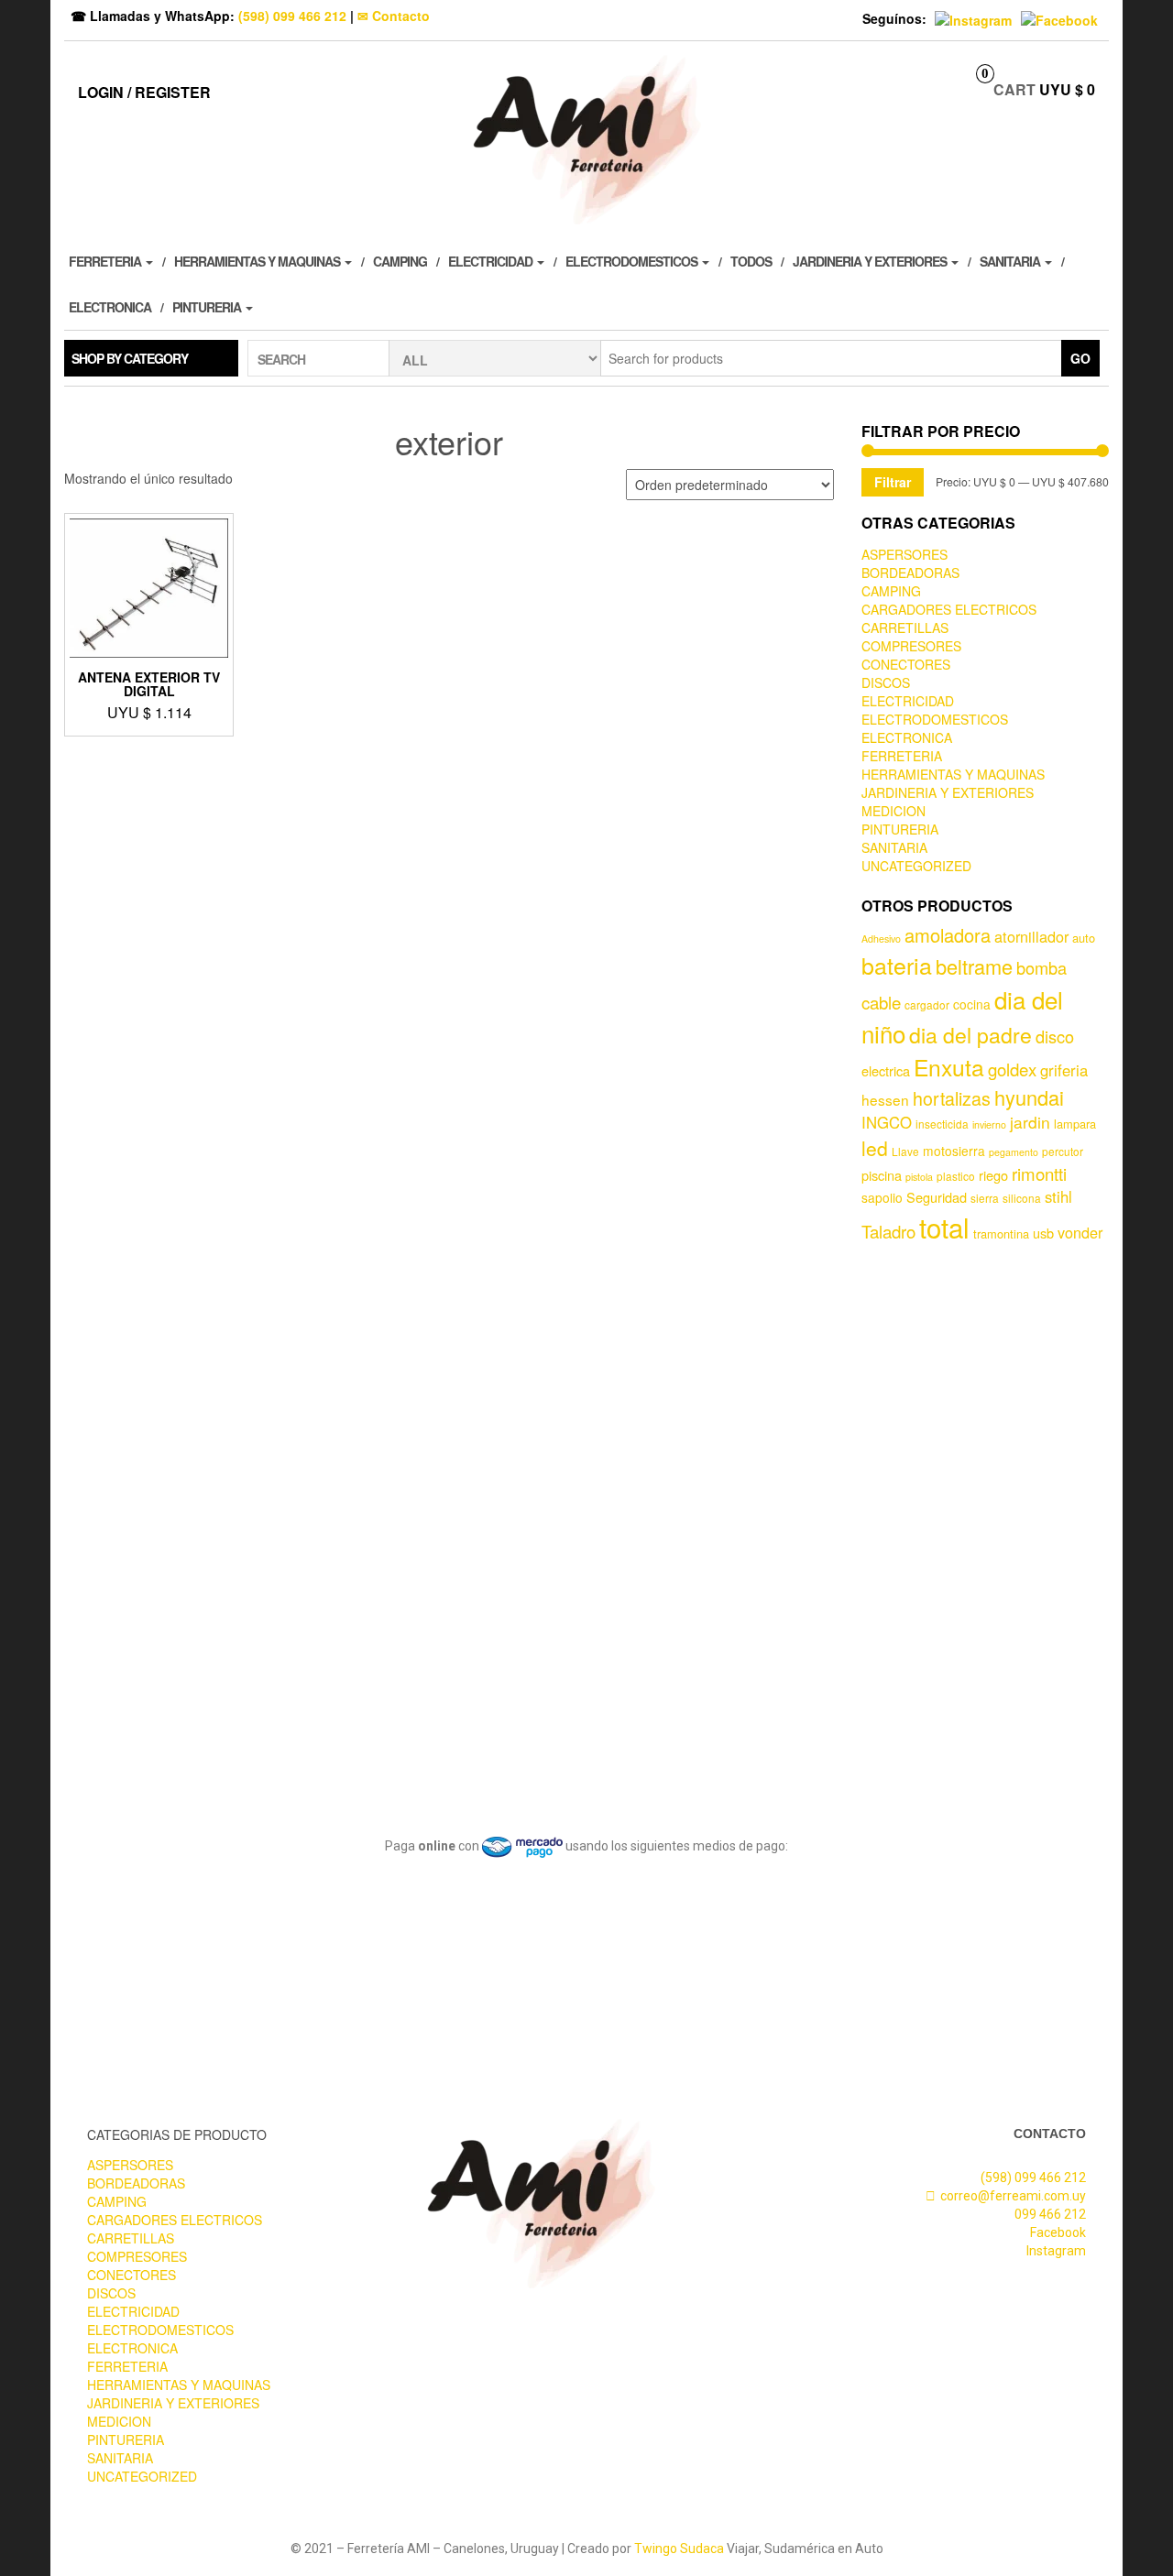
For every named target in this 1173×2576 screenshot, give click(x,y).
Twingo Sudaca (679, 2549)
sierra (985, 1198)
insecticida (942, 1124)
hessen (885, 1099)
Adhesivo (881, 939)
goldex (1012, 1069)
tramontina (1001, 1233)
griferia (1064, 1070)
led (875, 1148)
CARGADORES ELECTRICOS (949, 609)
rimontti (1039, 1173)
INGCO (887, 1122)
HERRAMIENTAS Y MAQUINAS (258, 261)
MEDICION (893, 811)
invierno (989, 1124)
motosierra (954, 1151)
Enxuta (949, 1067)
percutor (1063, 1151)
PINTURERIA (208, 307)
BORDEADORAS (910, 573)
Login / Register (144, 92)
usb (1043, 1233)
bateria (897, 965)
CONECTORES (906, 664)
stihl (1058, 1196)
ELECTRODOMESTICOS (633, 261)
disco (1055, 1036)
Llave (905, 1151)
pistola (919, 1177)
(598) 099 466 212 (292, 16)
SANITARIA (1011, 261)
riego (993, 1175)
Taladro (888, 1231)
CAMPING (400, 261)
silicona (1022, 1198)
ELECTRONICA (110, 307)
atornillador (1031, 936)
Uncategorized (916, 866)
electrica (886, 1070)
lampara (1075, 1124)
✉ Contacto (394, 16)
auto (1084, 938)
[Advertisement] (985, 1526)
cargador (927, 1004)
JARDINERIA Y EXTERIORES (871, 261)
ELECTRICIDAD (492, 261)
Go (1080, 358)
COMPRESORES (911, 646)
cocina (972, 1004)
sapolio (882, 1197)
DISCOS (886, 682)
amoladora (948, 935)
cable (881, 1002)
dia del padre (970, 1035)
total (944, 1227)
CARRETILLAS (905, 628)
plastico (956, 1176)
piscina (882, 1175)
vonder (1080, 1232)
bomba (1041, 967)
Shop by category (130, 358)
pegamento (1014, 1152)
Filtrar (893, 482)
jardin (1030, 1122)
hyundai (1029, 1097)
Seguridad (937, 1197)
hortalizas (952, 1098)
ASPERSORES (904, 554)
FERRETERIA (106, 261)
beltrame (974, 966)
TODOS (751, 261)
